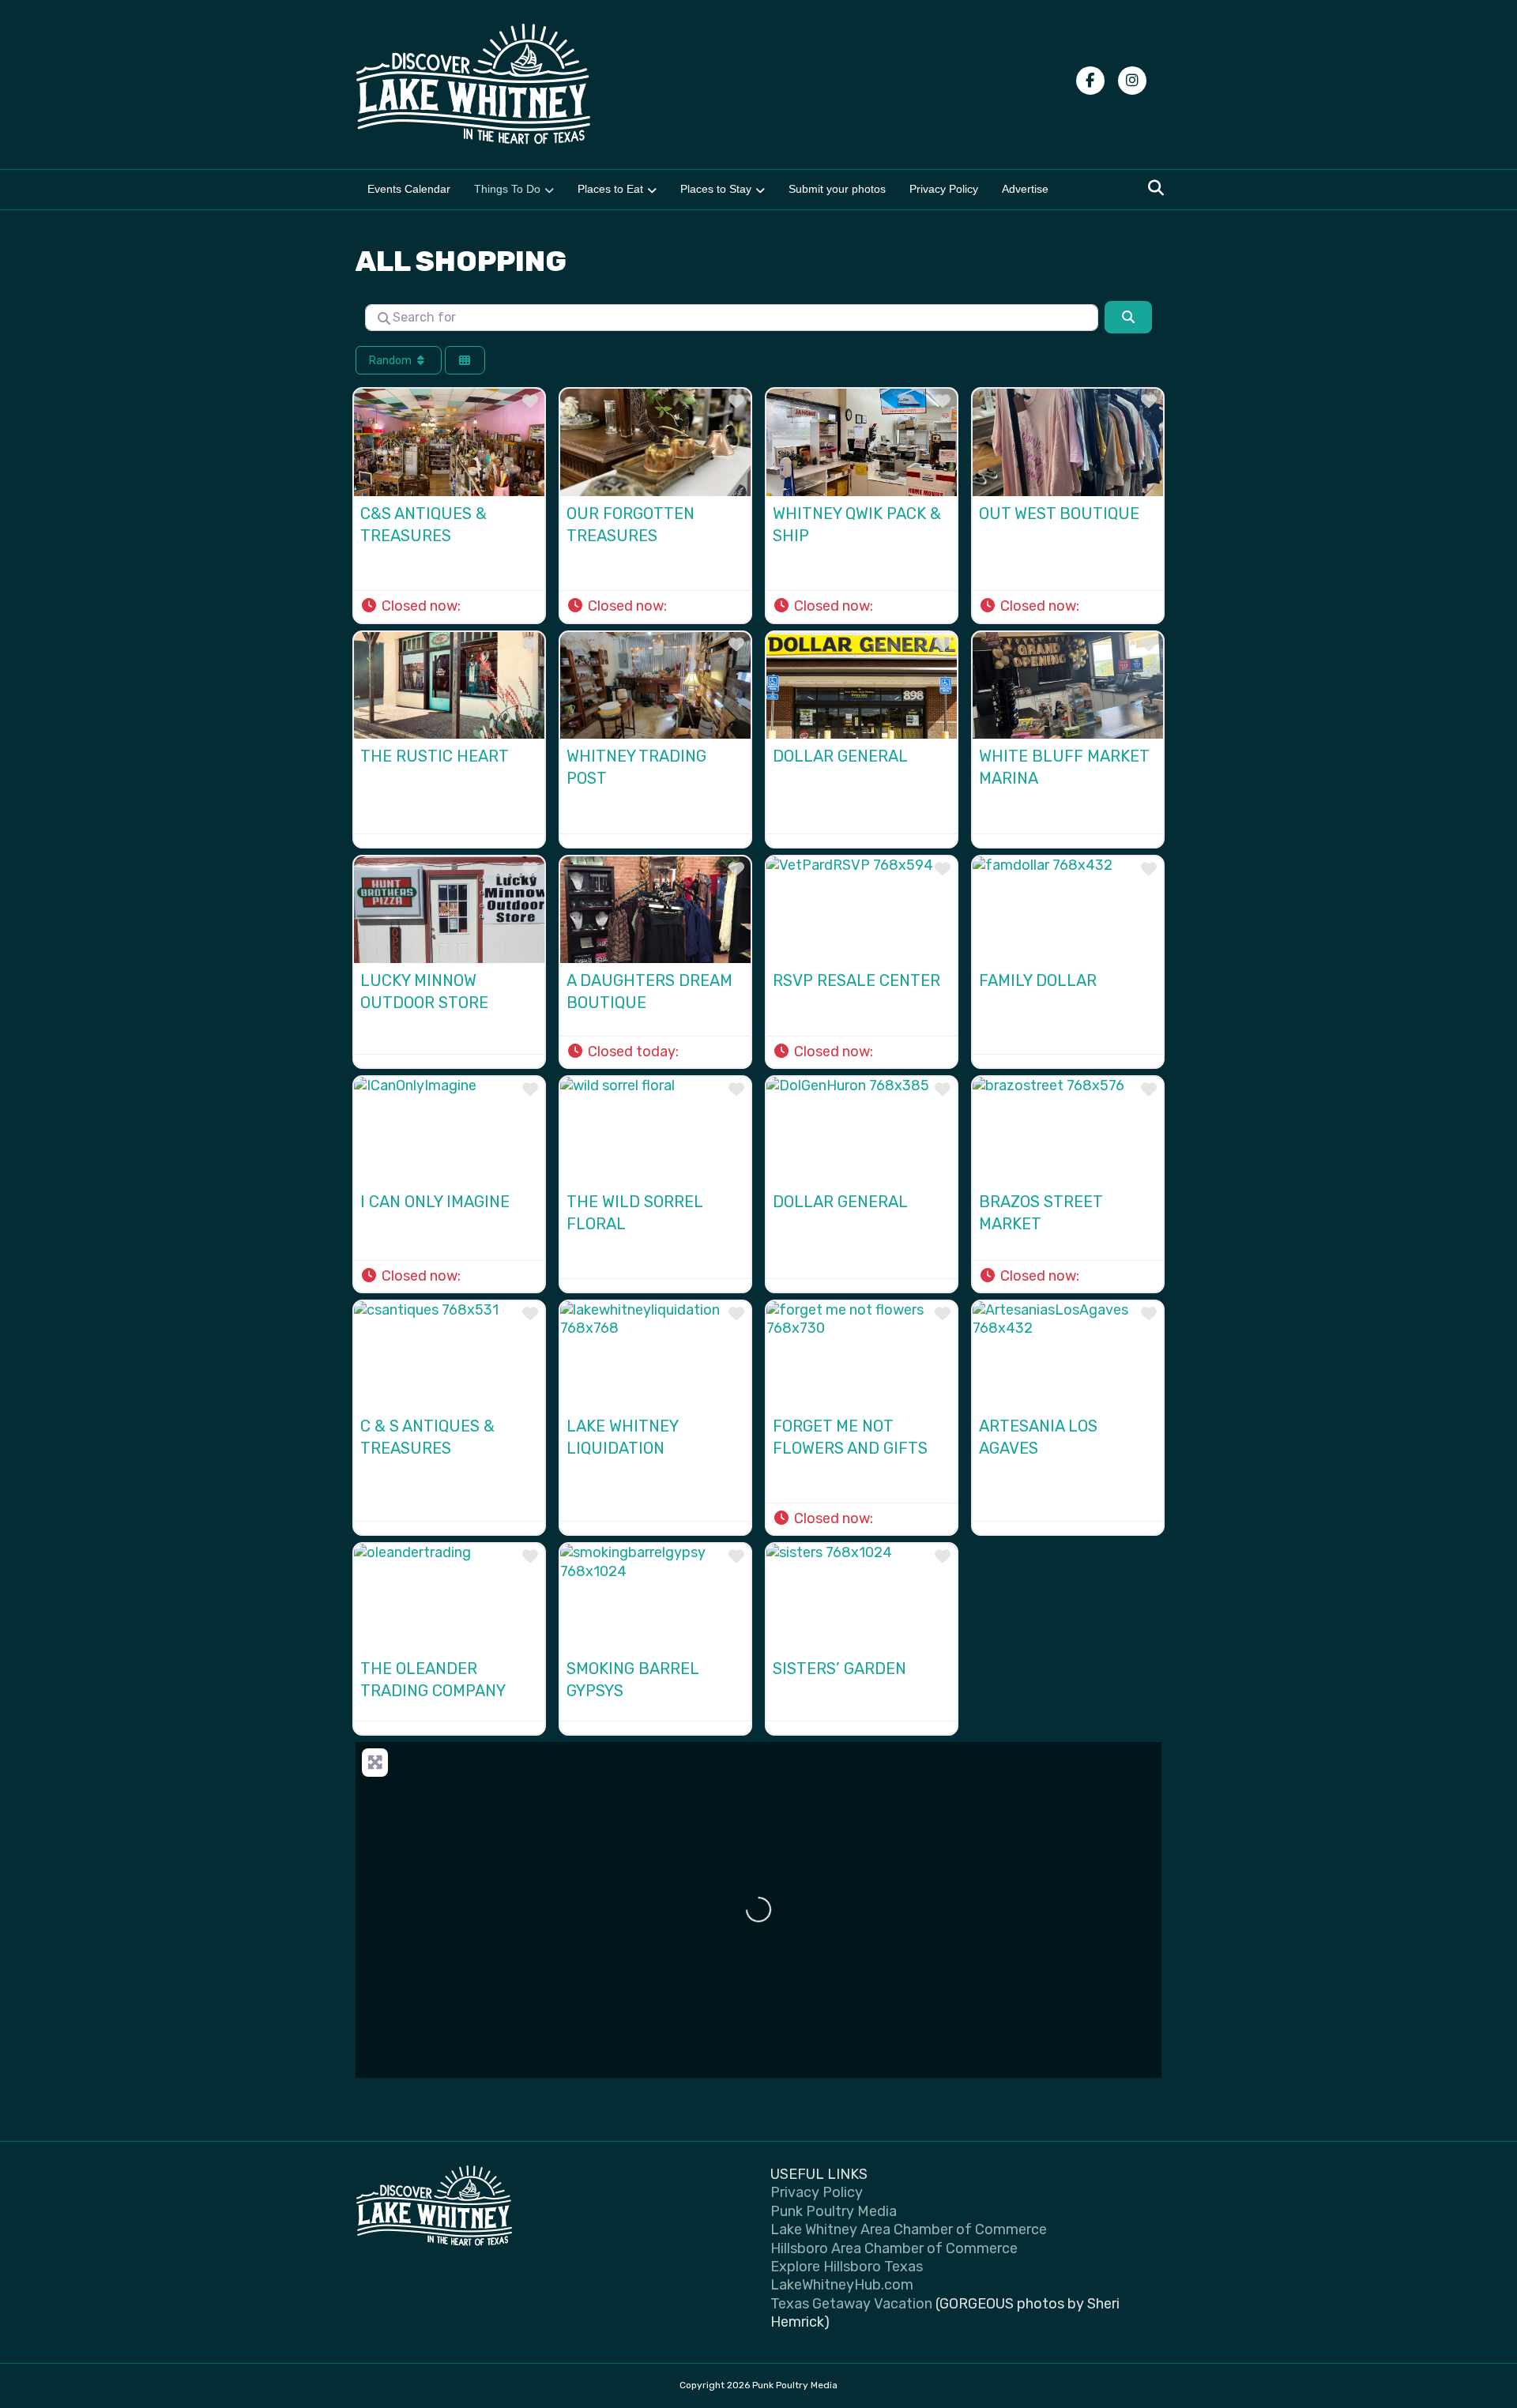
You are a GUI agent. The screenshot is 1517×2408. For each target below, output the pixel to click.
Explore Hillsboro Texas (847, 2267)
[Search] (1152, 188)
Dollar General (840, 756)
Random (391, 361)
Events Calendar (409, 189)
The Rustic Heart (435, 756)
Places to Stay (716, 189)
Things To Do (507, 189)
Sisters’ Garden (839, 1669)
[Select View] (465, 361)
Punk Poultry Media (834, 2211)
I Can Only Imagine (435, 1202)
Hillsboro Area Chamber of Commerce (894, 2248)
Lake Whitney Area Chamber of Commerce (909, 2229)
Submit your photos (837, 189)
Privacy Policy (944, 189)
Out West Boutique (1059, 514)
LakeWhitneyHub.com (842, 2285)
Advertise (1025, 189)
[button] (419, 606)
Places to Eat (610, 189)
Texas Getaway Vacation (851, 2304)
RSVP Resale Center (856, 980)
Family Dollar (1038, 980)
